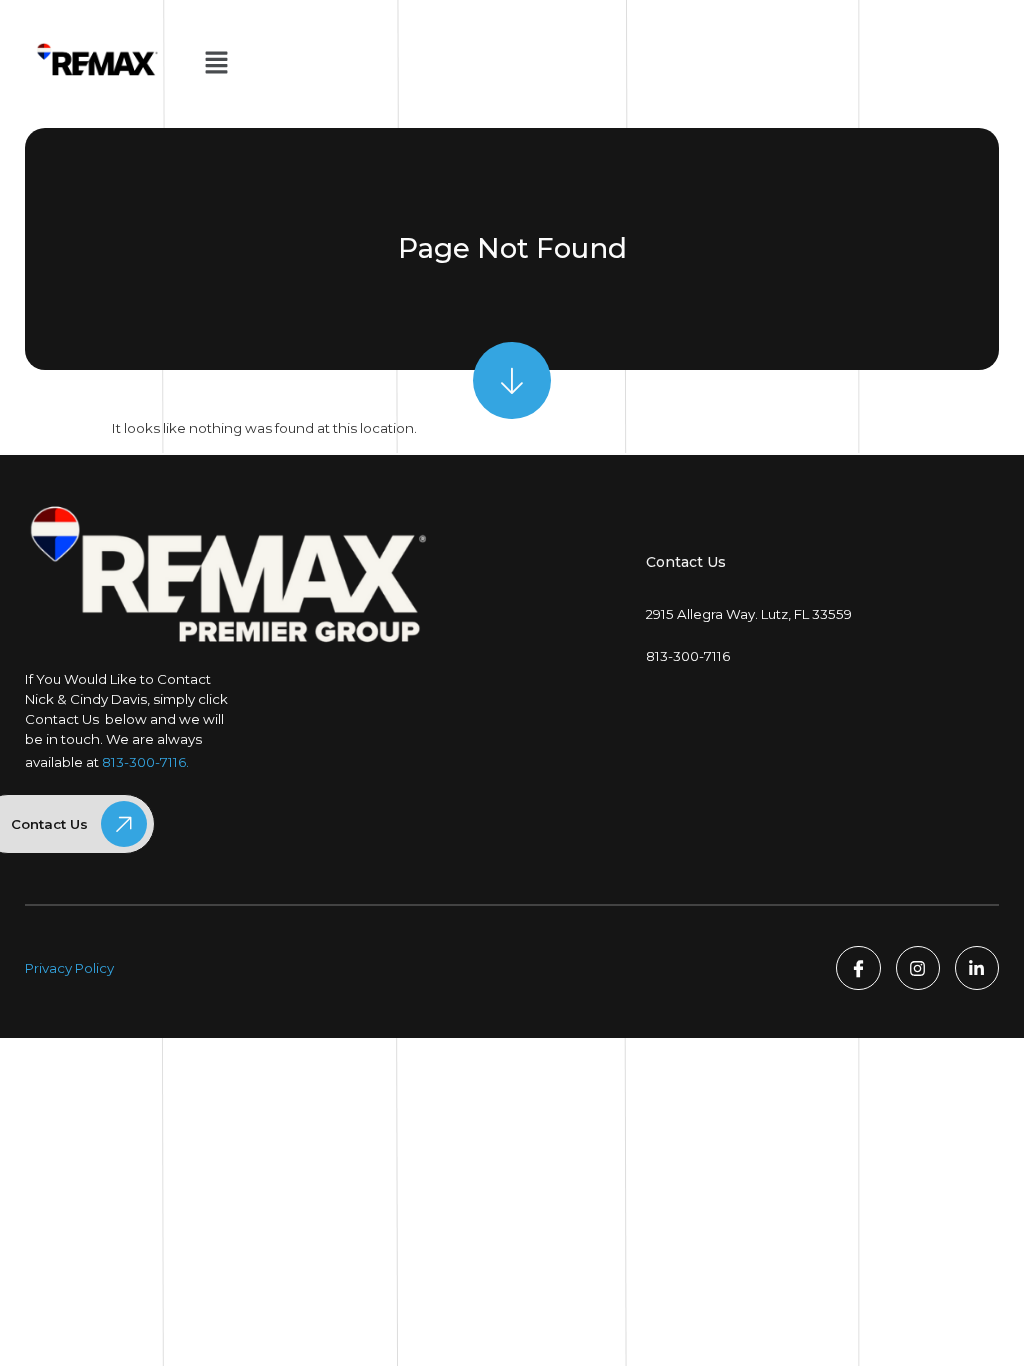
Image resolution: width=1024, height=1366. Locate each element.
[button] (216, 64)
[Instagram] (918, 968)
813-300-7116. (145, 762)
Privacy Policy (69, 968)
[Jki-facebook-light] (858, 968)
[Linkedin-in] (977, 968)
